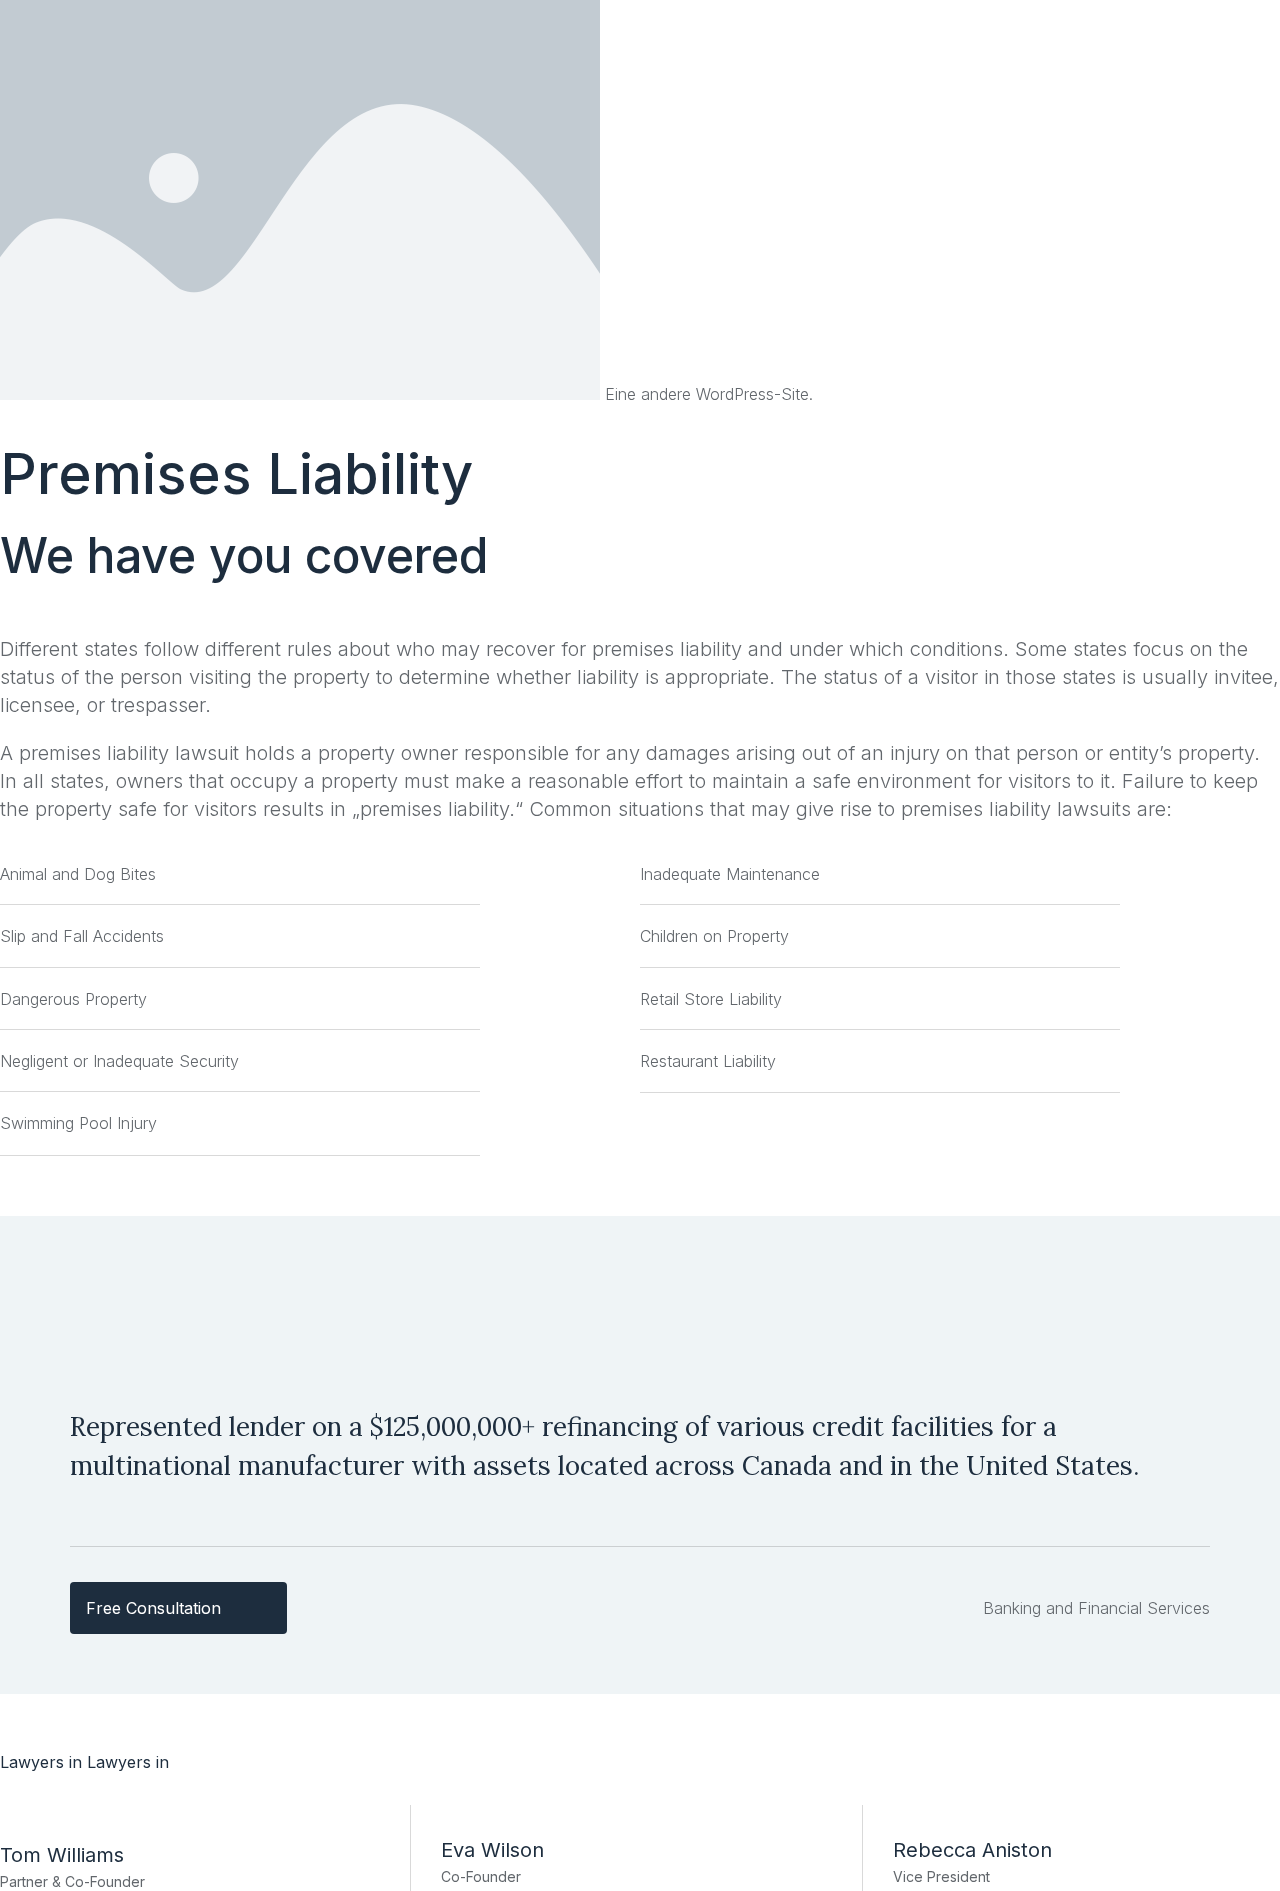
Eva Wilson (492, 1850)
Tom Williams (62, 1855)
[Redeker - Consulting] (302, 394)
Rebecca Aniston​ (972, 1850)
